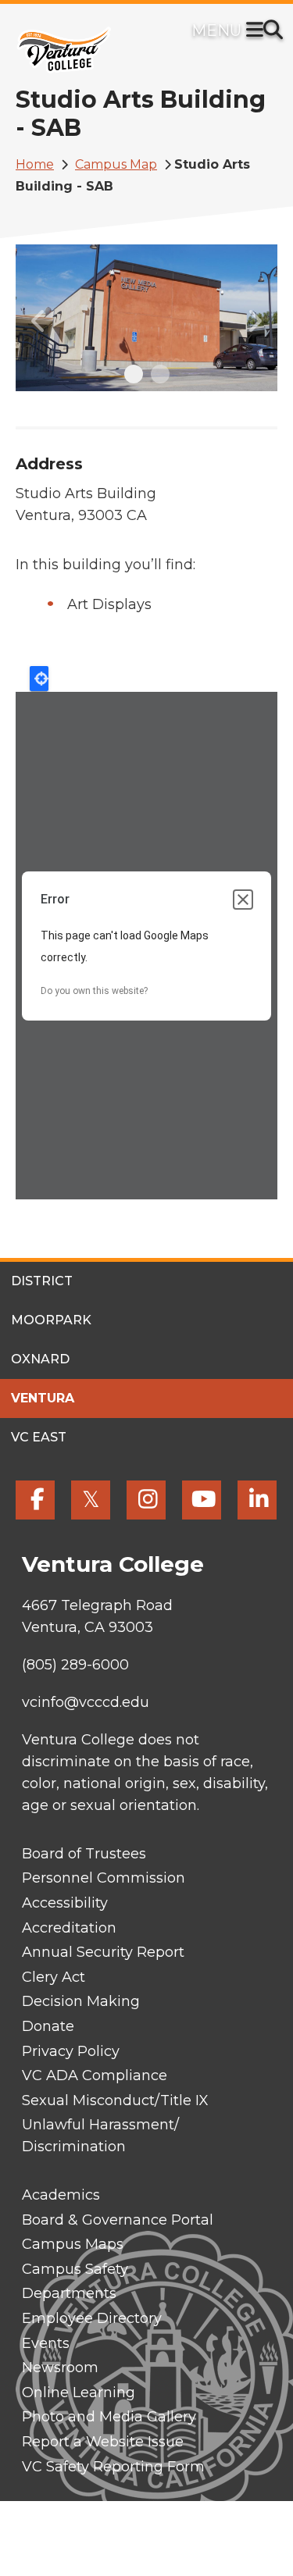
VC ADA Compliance (95, 2075)
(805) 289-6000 (75, 1665)
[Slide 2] (160, 374)
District (42, 1281)
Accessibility (65, 1903)
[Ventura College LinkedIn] (257, 1500)
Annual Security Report (103, 1952)
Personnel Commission (104, 1878)
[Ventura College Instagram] (146, 1500)
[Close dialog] (243, 900)
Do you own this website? (94, 991)
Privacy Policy (71, 2051)
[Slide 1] (134, 374)
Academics (61, 2195)
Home (35, 164)
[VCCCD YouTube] (202, 1500)
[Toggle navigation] (258, 31)
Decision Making (81, 2001)
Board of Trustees (84, 1854)
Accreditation (69, 1928)
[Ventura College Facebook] (35, 1500)
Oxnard (40, 1359)
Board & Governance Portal (118, 2220)
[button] (39, 318)
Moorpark (51, 1320)
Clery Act (54, 1977)
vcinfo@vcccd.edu (86, 1702)
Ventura (43, 1398)
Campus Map (116, 164)
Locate (39, 679)
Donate (48, 2026)
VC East (39, 1437)
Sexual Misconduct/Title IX (115, 2100)
